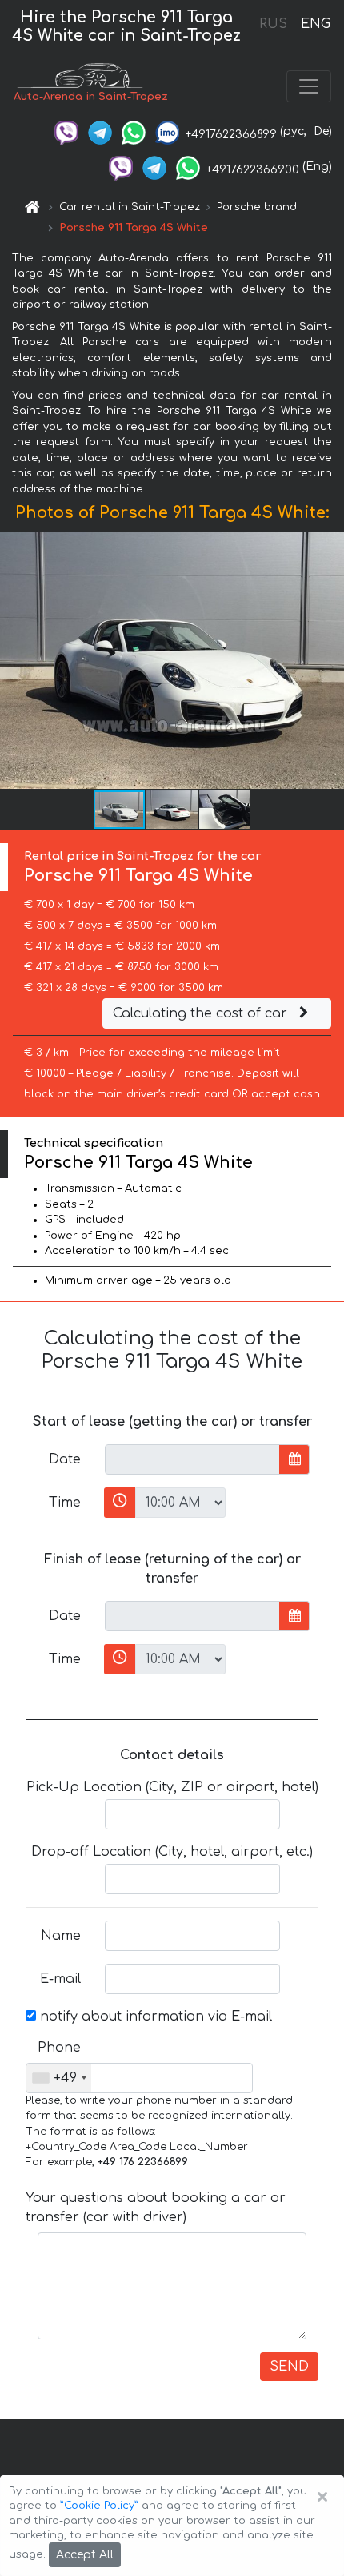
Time (65, 1503)
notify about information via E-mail (154, 2017)
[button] (173, 810)
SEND (289, 2367)
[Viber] (66, 131)
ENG (315, 24)
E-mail (60, 1979)
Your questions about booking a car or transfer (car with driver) (156, 2208)
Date (65, 1459)
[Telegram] (100, 131)
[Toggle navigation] (309, 86)
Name (61, 1936)
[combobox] (59, 2078)
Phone (59, 2048)
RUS (273, 24)
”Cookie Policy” (99, 2506)
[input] (192, 1459)
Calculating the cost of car (202, 1013)
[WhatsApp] (134, 131)
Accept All (85, 2555)
